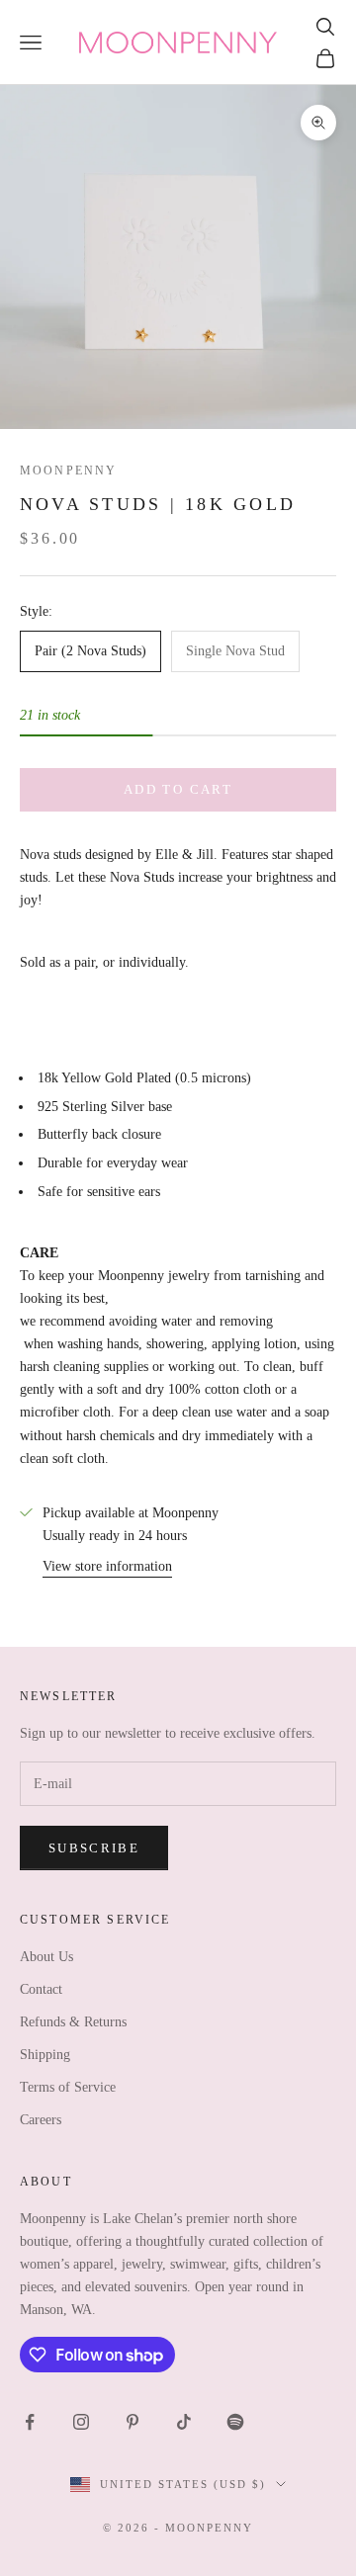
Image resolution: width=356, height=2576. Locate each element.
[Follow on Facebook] (30, 2422)
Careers (41, 2120)
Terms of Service (68, 2087)
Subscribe (94, 1848)
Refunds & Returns (73, 2022)
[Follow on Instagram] (81, 2422)
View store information (107, 1566)
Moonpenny (68, 471)
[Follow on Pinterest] (133, 2422)
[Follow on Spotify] (235, 2422)
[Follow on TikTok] (184, 2422)
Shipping (45, 2055)
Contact (41, 1989)
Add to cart (178, 789)
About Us (46, 1957)
